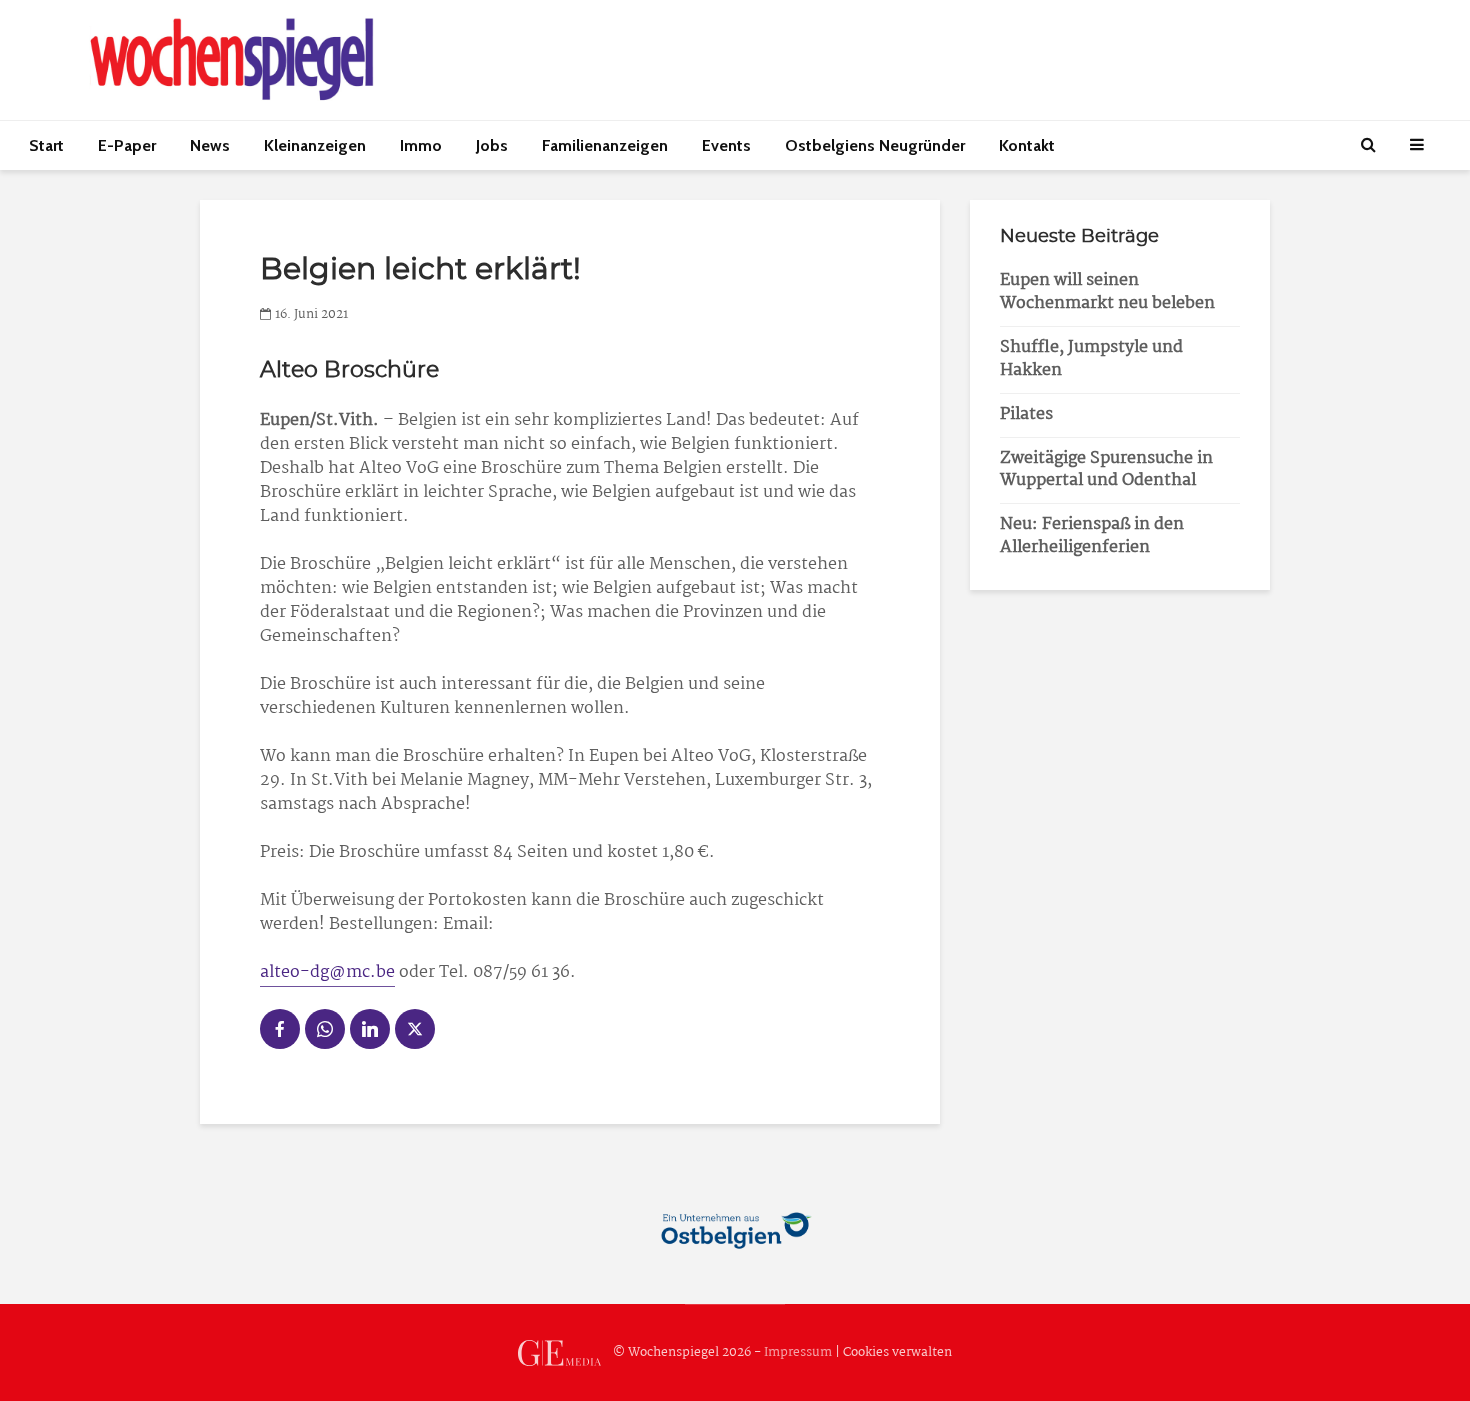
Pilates (1026, 414)
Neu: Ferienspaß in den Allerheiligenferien (1092, 536)
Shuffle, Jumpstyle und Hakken (1091, 359)
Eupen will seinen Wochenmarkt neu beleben (1107, 292)
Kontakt (1027, 145)
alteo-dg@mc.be (327, 972)
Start (46, 145)
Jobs (492, 145)
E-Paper (127, 145)
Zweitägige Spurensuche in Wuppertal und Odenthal (1106, 470)
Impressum (798, 1352)
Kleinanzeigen (315, 145)
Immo (421, 145)
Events (726, 145)
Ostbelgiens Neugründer (875, 145)
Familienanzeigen (605, 145)
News (210, 145)
